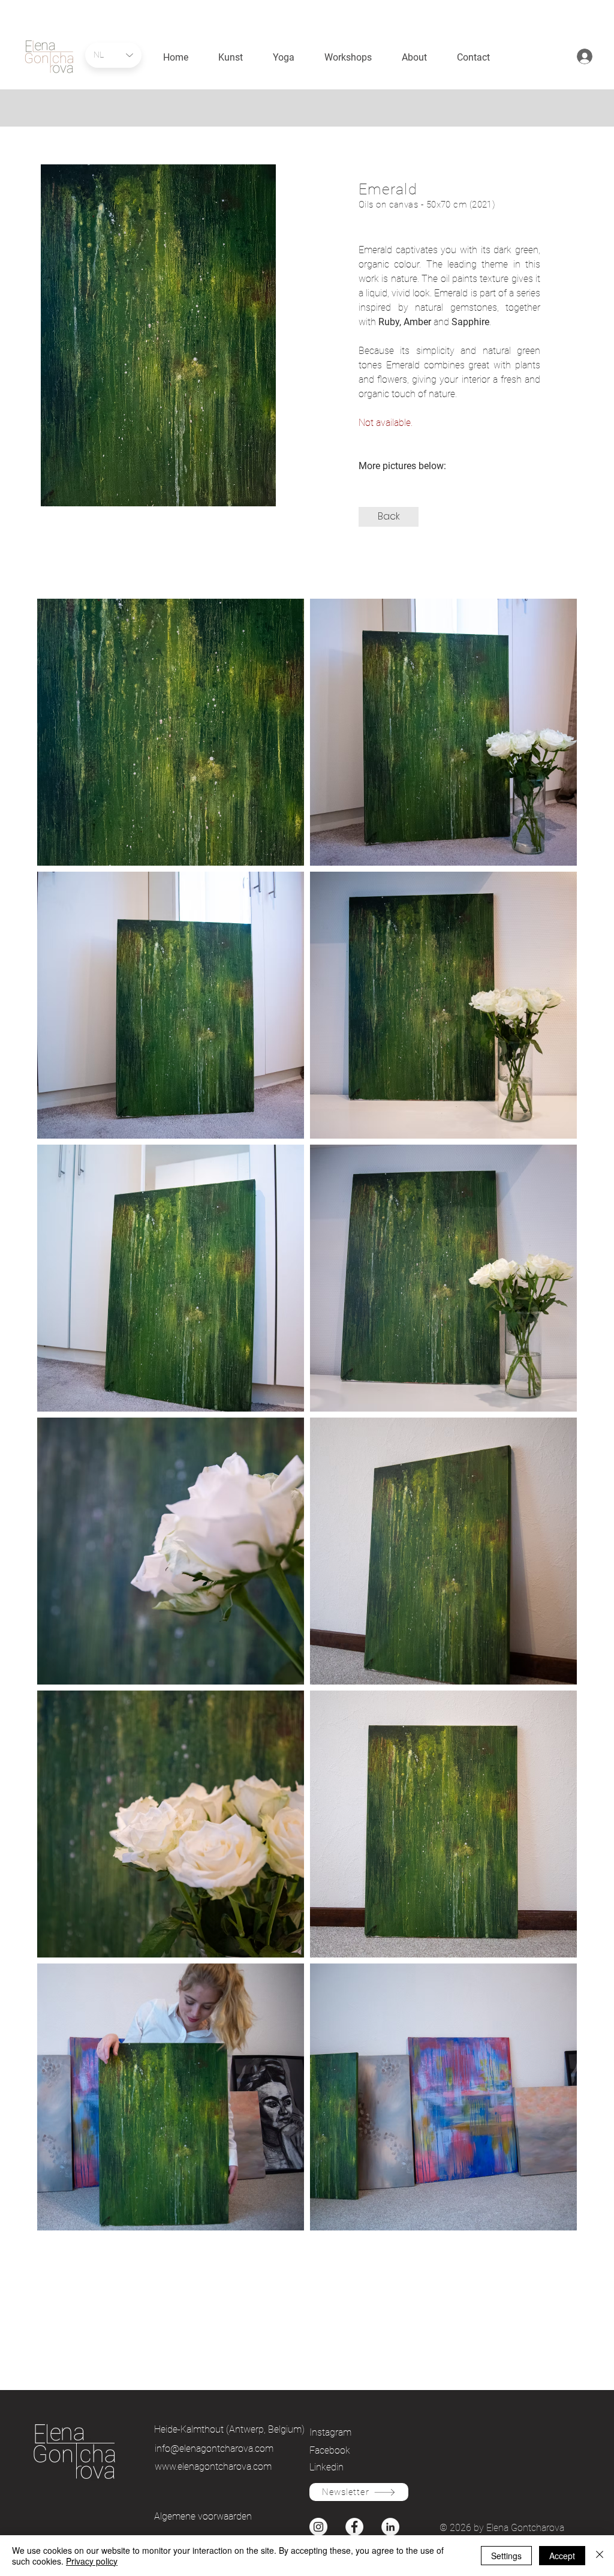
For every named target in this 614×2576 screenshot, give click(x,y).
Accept (562, 2556)
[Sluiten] (600, 2556)
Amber (419, 322)
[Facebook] (354, 2527)
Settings (506, 2556)
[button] (389, 517)
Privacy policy (92, 2561)
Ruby (389, 322)
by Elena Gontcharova (519, 2528)
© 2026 (457, 2528)
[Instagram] (318, 2527)
